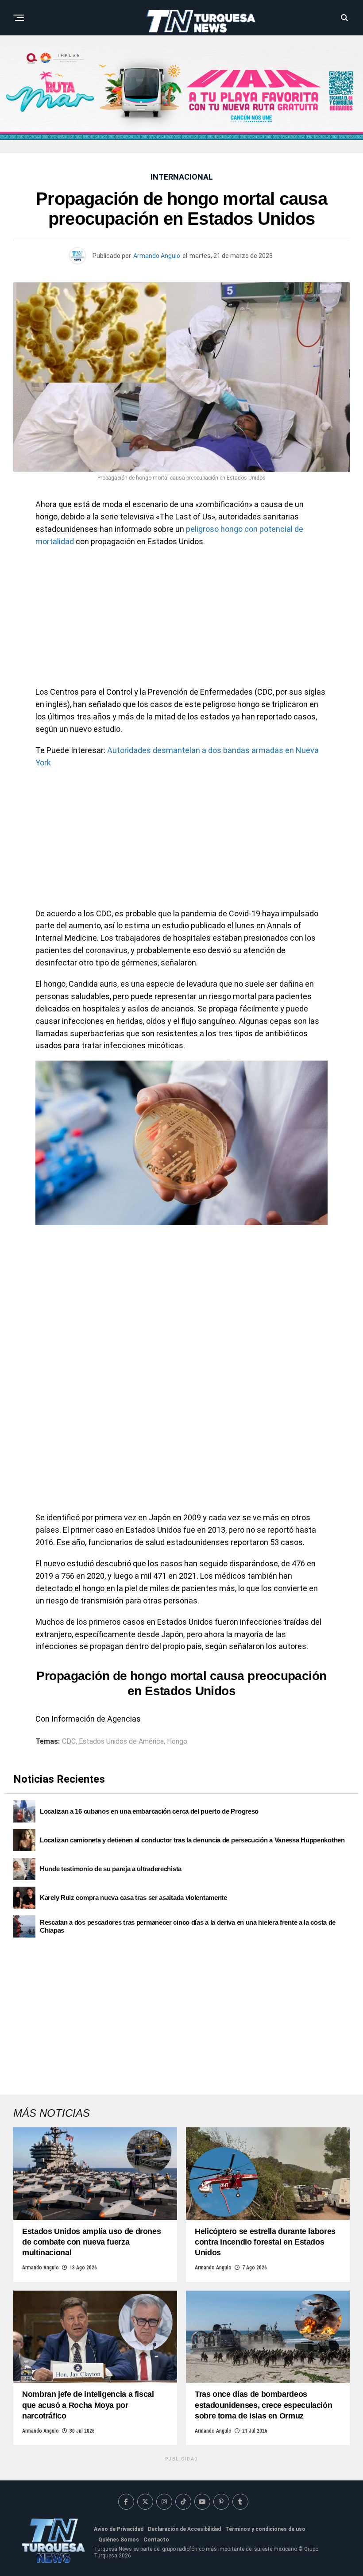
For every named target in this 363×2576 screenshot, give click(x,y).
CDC (69, 1742)
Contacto (156, 2540)
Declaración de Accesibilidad (184, 2529)
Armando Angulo (157, 256)
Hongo (177, 1742)
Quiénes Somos (119, 2540)
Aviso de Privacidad (119, 2529)
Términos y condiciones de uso (265, 2529)
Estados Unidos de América (121, 1742)
